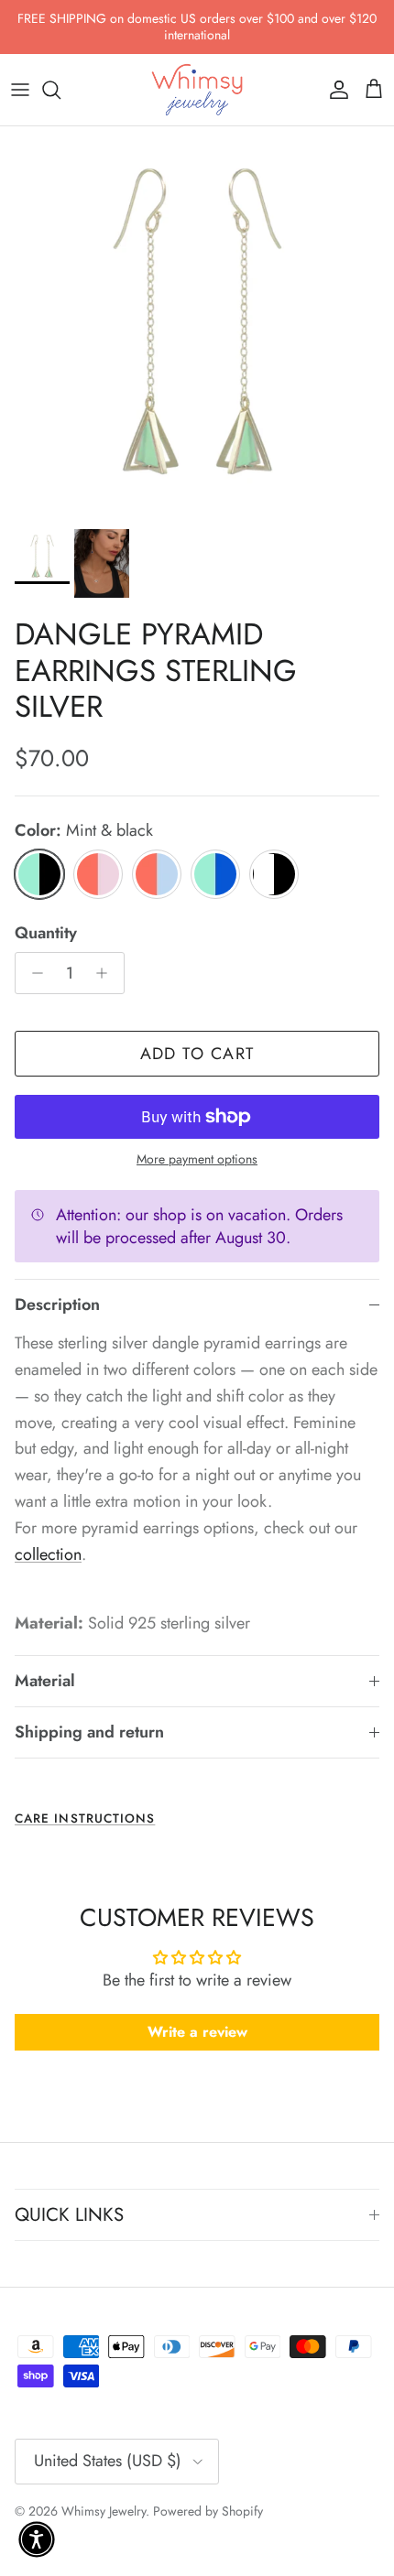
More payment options (197, 1159)
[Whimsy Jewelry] (197, 90)
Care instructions (85, 1818)
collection (48, 1554)
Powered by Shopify (208, 2511)
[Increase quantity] (107, 973)
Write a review (197, 2032)
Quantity (46, 933)
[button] (37, 2539)
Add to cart (197, 1054)
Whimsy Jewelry (104, 2511)
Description (57, 1304)
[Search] (60, 90)
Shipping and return (89, 1732)
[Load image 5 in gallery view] (197, 323)
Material (45, 1681)
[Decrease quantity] (33, 973)
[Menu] (20, 90)
